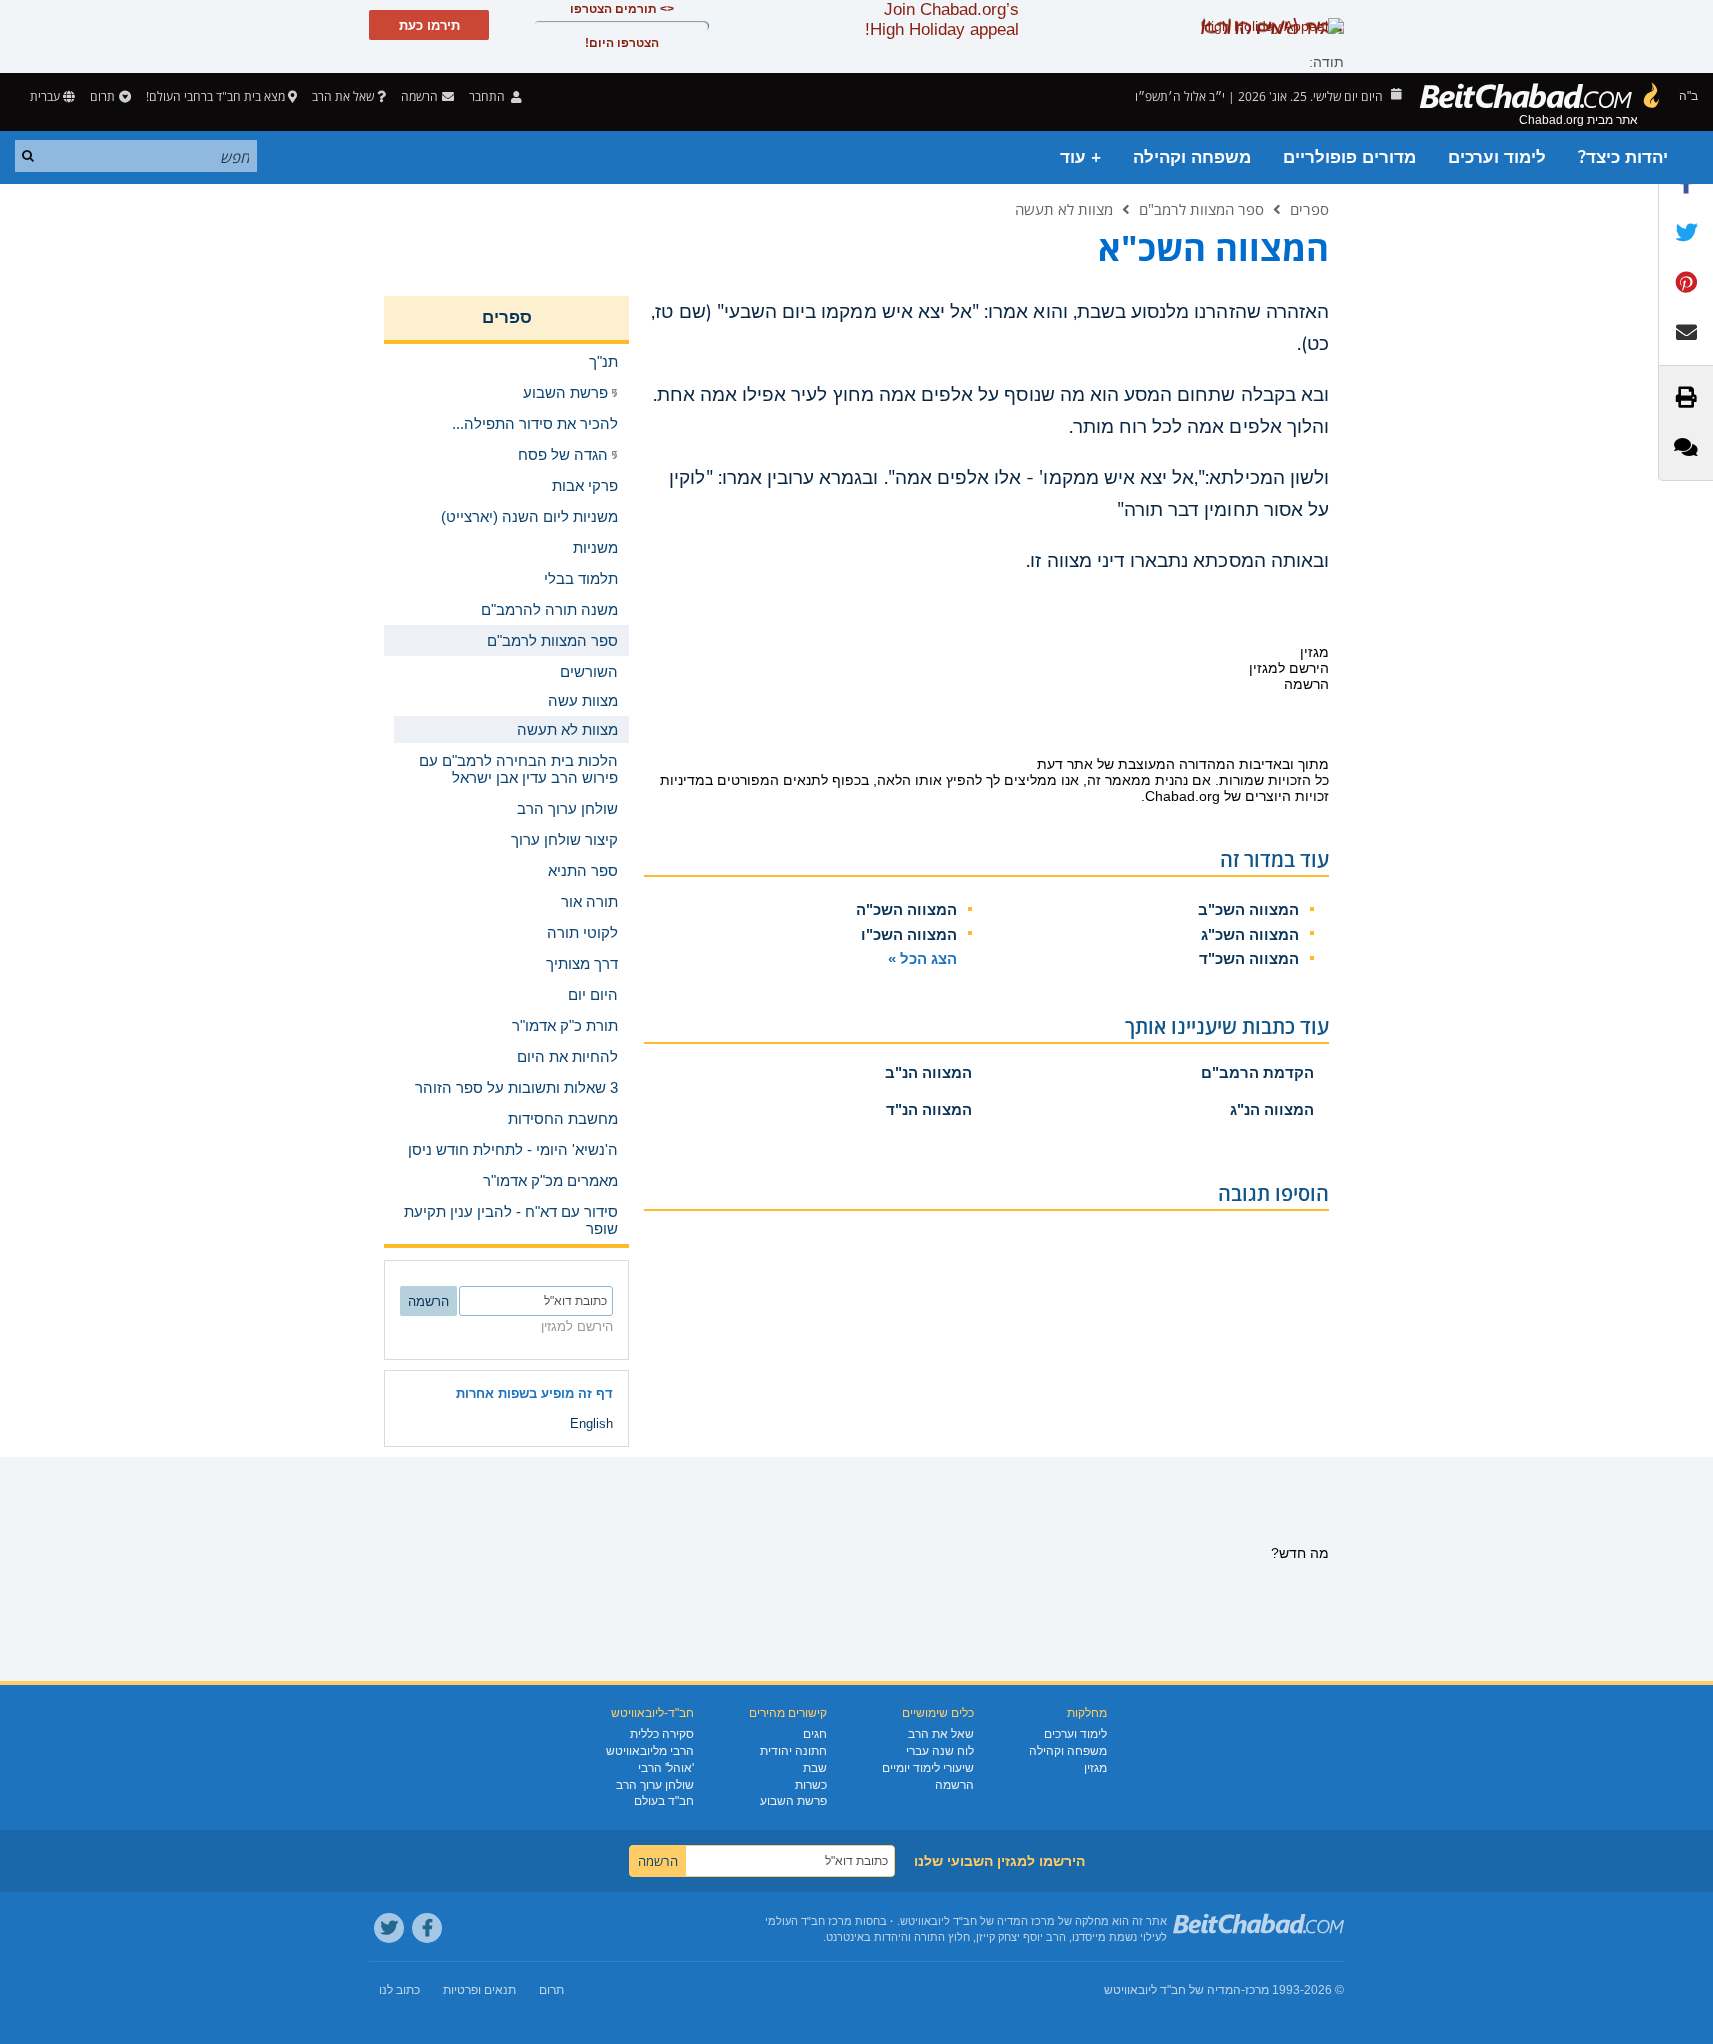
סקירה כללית (662, 1734)
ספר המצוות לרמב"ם (1201, 209)
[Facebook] (427, 1928)
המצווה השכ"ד (1249, 958)
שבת (815, 1768)
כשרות (811, 1785)
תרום (102, 96)
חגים (815, 1734)
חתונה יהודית (793, 1751)
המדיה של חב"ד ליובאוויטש (1172, 1990)
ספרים (1309, 209)
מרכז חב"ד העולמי (808, 1921)
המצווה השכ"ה (906, 909)
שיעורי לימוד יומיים (928, 1768)
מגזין (1095, 1768)
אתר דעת (1065, 764)
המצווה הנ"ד (929, 1109)
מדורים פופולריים (1349, 157)
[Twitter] (389, 1928)
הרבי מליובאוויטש (650, 1751)
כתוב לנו (399, 1990)
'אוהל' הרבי (666, 1768)
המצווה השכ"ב (1248, 909)
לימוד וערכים (1497, 157)
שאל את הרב (343, 96)
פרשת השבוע (793, 1801)
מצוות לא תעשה (1064, 209)
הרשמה (954, 1785)
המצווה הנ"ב (928, 1072)
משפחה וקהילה (1192, 157)
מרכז (1257, 1990)
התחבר (488, 96)
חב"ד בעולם (664, 1801)
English (591, 1423)
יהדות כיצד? (1623, 157)
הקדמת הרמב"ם (1257, 1072)
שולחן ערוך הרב (655, 1785)
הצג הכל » (922, 958)
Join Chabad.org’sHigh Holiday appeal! (942, 19)
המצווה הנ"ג (1272, 1109)
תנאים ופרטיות (479, 1990)
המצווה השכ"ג (1250, 934)
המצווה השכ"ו (909, 934)
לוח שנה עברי (940, 1751)
